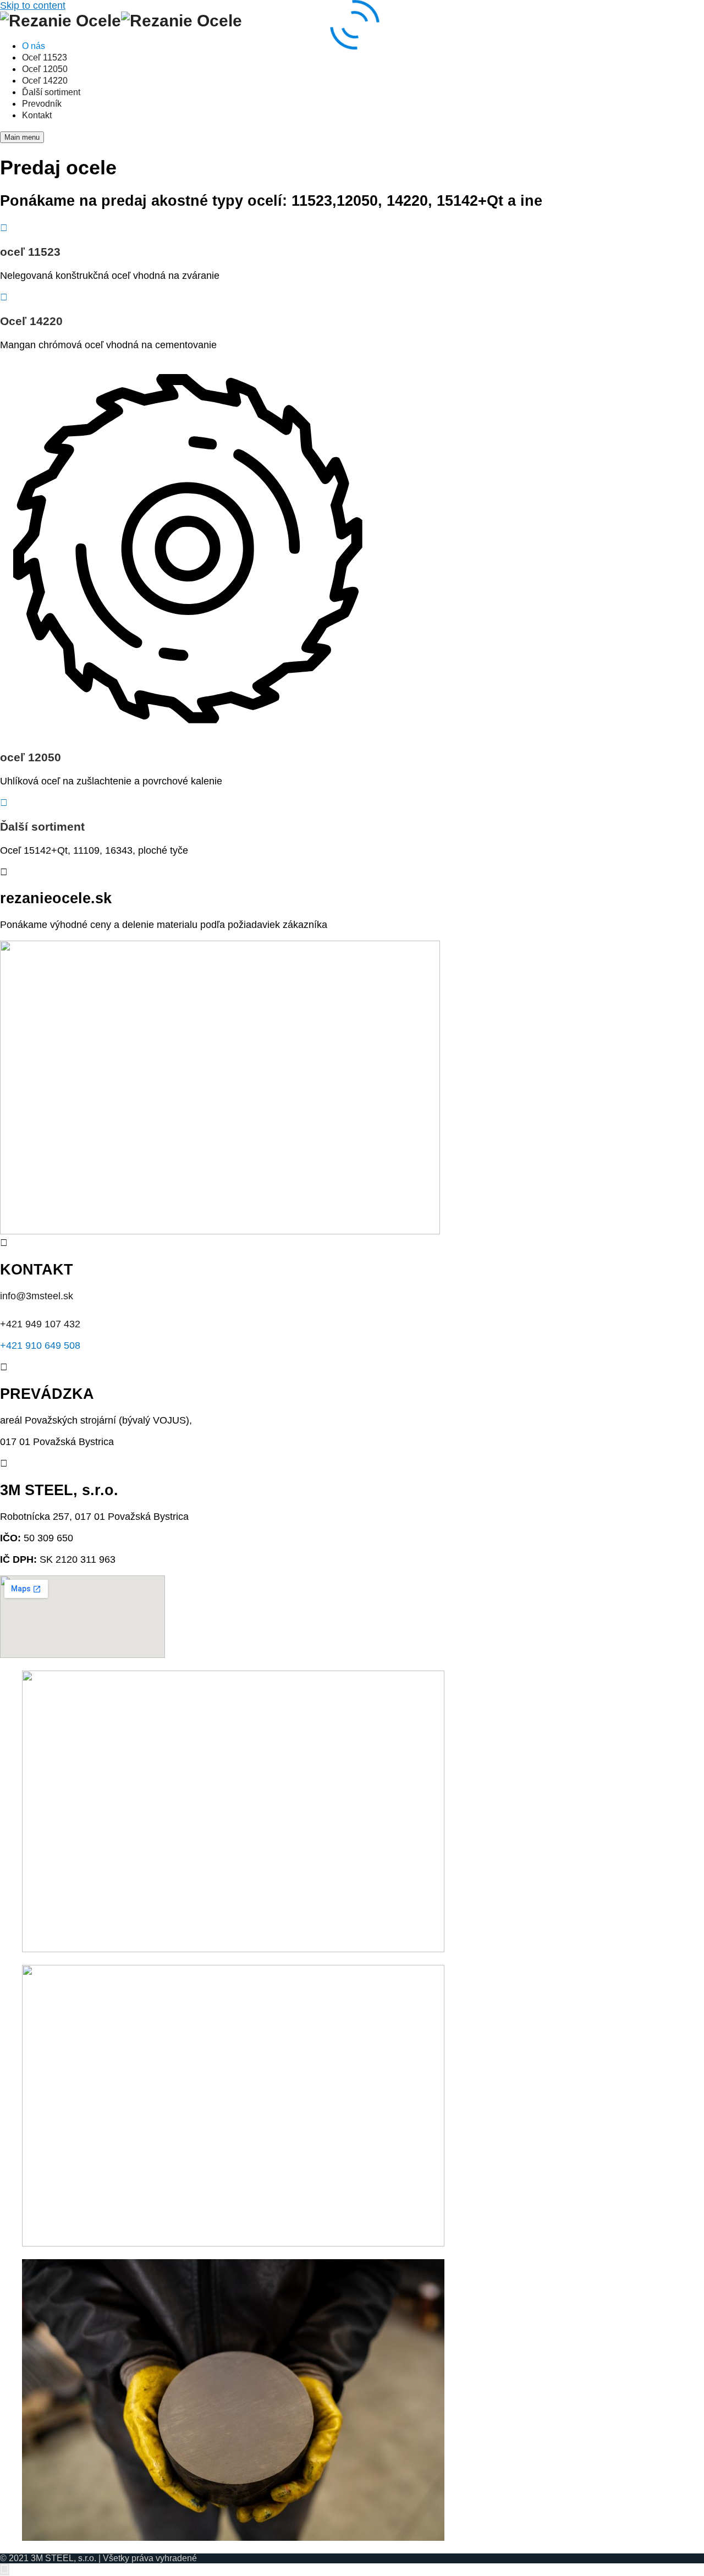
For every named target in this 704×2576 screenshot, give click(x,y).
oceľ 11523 (30, 252)
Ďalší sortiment (42, 826)
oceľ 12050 (31, 757)
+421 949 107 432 (40, 1324)
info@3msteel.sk (38, 1296)
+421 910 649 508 (40, 1345)
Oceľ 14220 (31, 321)
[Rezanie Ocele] (61, 20)
